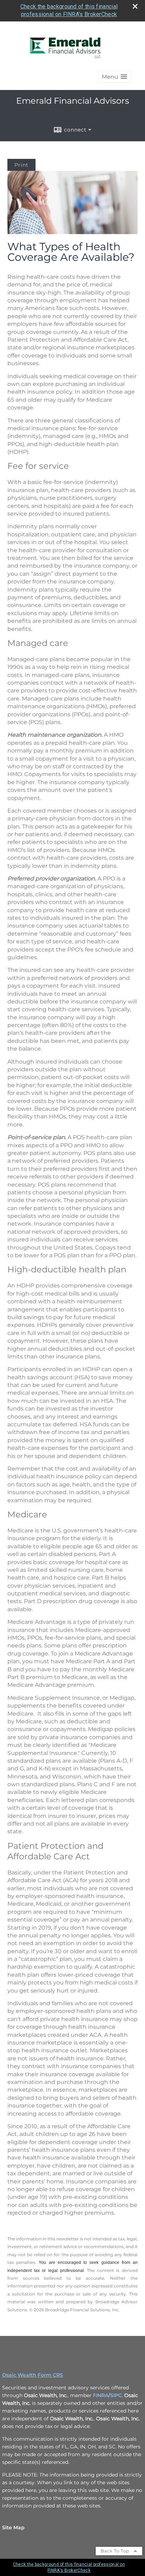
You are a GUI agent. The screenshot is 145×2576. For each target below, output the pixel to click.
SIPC (116, 2395)
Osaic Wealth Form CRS (33, 2375)
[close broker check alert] (135, 6)
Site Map (13, 2527)
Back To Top (116, 2551)
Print (21, 165)
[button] (114, 77)
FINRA (101, 2395)
